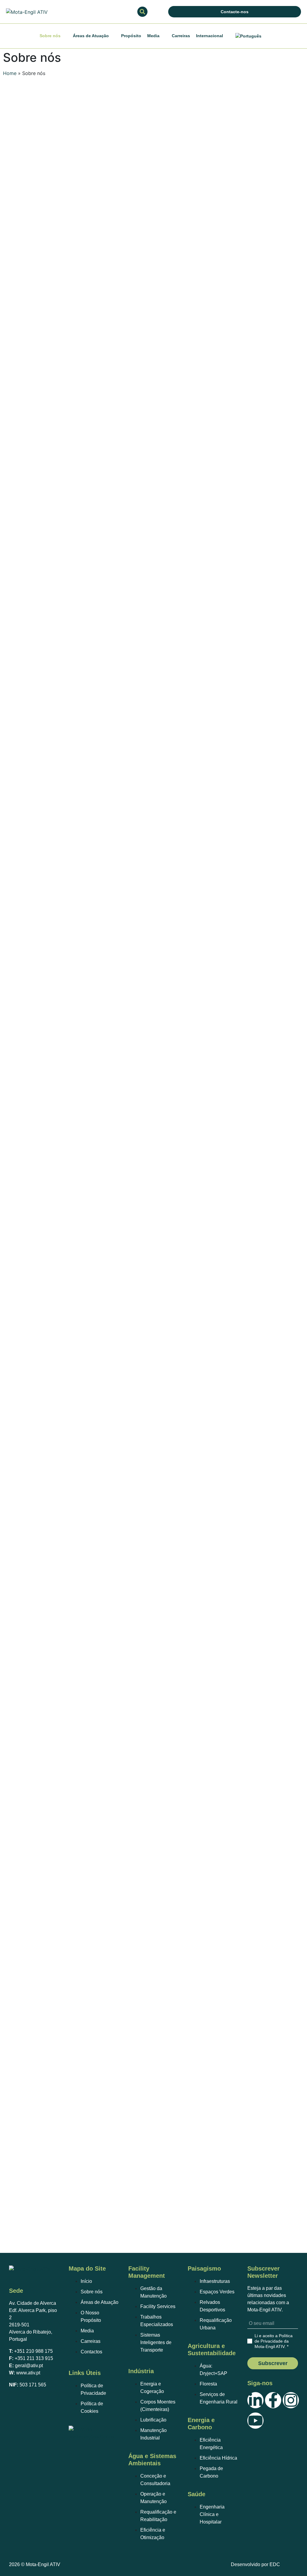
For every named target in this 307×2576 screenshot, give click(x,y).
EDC (275, 2564)
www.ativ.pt (28, 2373)
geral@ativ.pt (29, 2366)
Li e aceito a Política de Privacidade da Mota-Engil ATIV (274, 2341)
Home (10, 73)
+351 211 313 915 (34, 2358)
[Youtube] (255, 2421)
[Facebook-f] (273, 2400)
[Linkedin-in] (255, 2400)
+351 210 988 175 (33, 2351)
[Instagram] (291, 2400)
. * (274, 2341)
